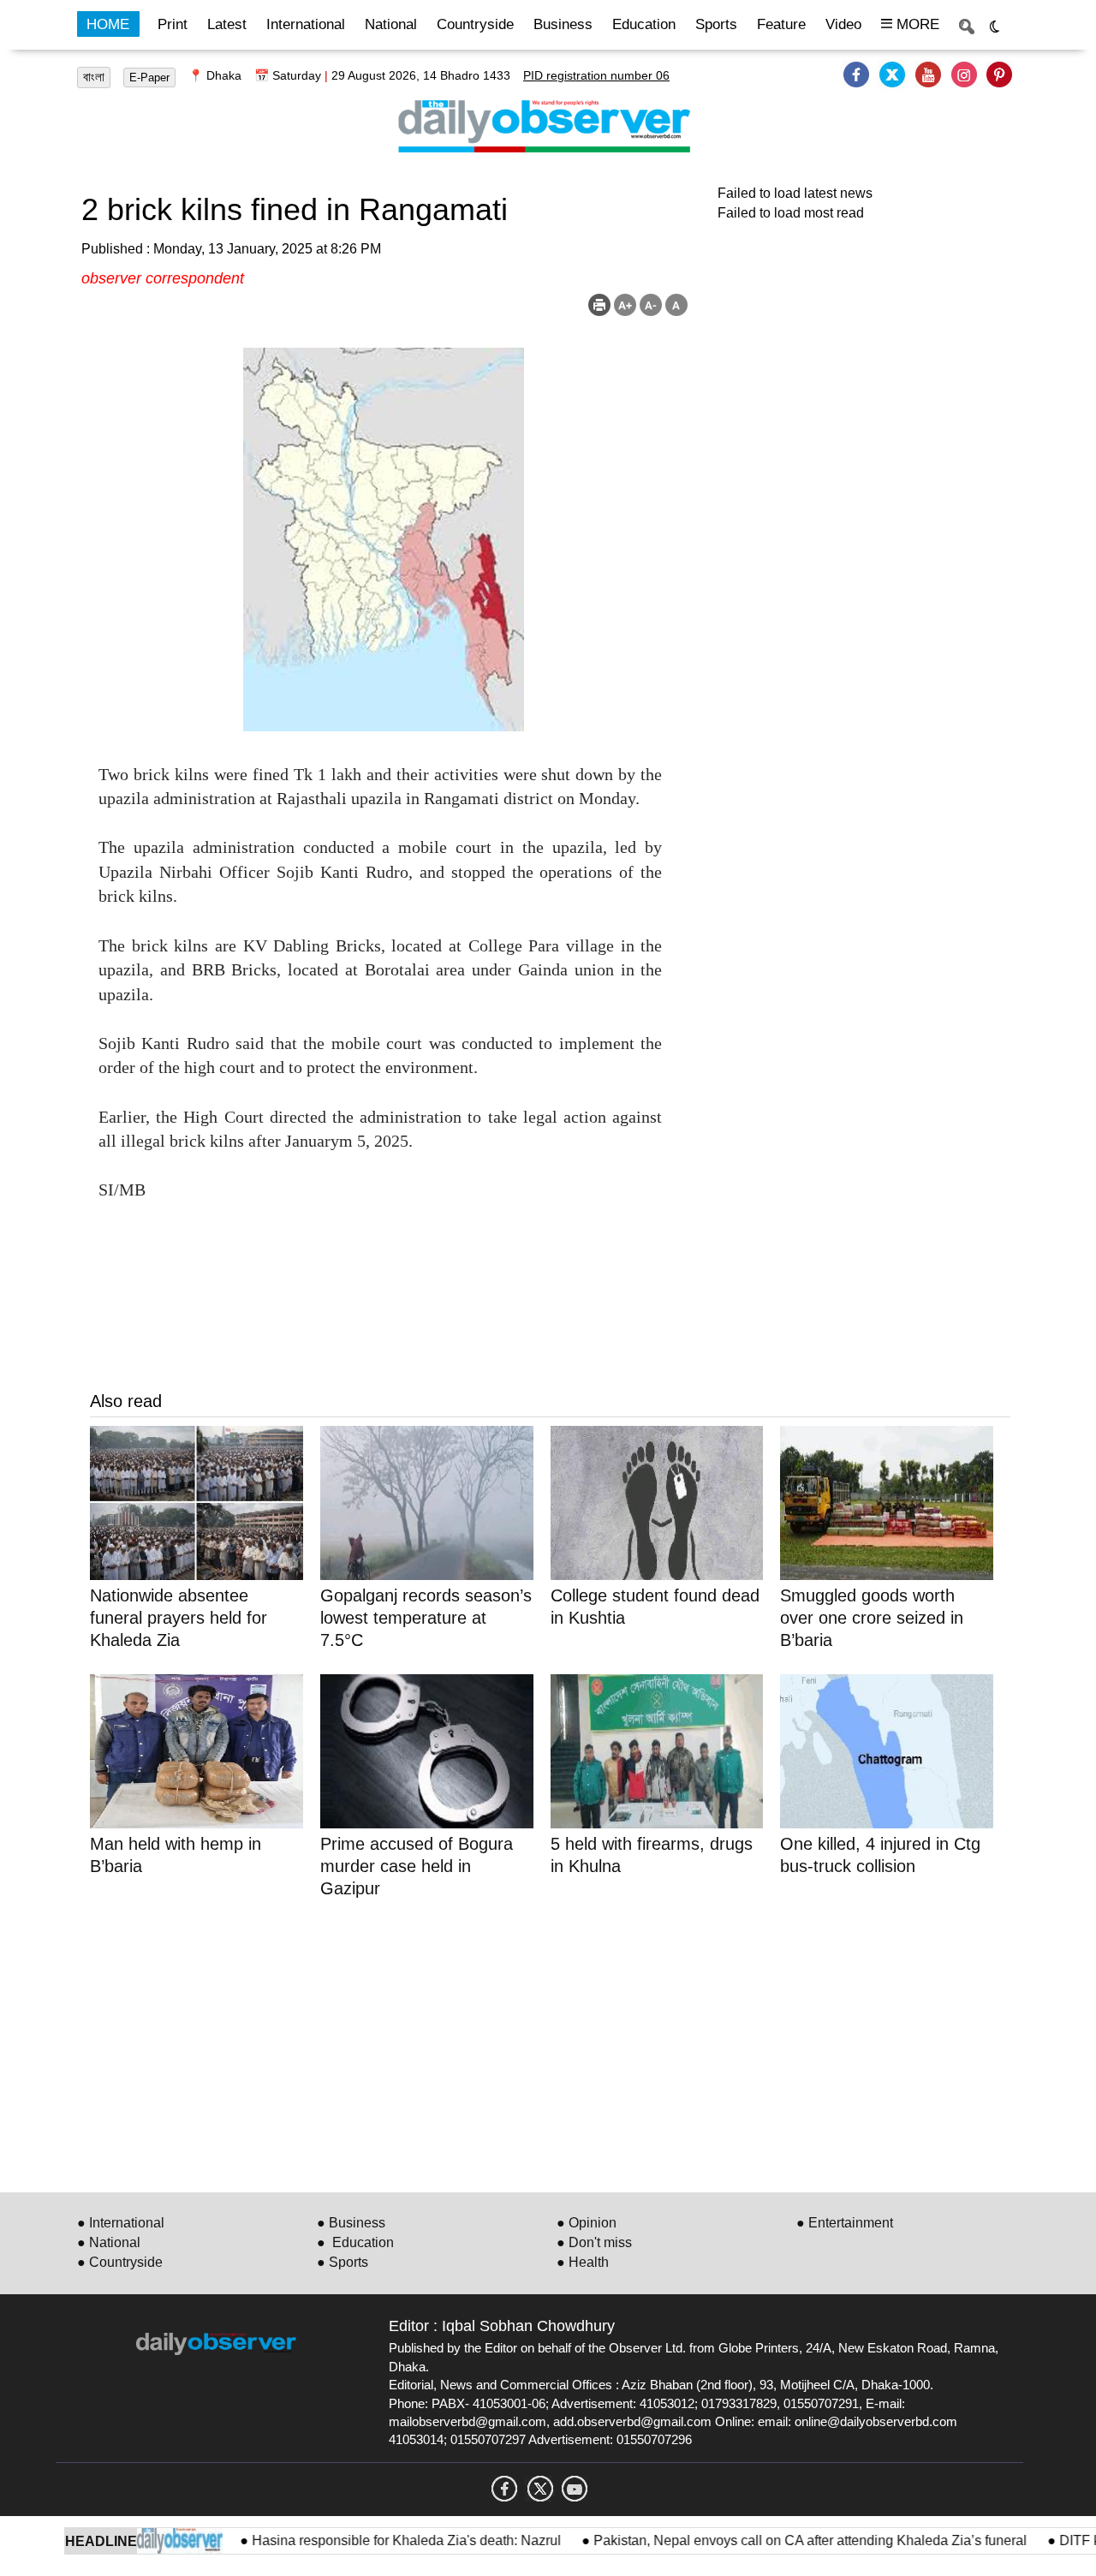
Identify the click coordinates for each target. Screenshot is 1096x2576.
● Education (355, 2242)
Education (644, 24)
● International (121, 2223)
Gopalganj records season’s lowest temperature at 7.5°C (426, 1618)
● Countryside (120, 2262)
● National (109, 2242)
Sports (716, 24)
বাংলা (94, 77)
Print (173, 24)
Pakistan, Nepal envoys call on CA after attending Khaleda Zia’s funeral (769, 2540)
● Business (351, 2223)
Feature (781, 24)
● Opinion (587, 2223)
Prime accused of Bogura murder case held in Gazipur (417, 1866)
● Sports (342, 2262)
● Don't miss (594, 2242)
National (391, 24)
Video (843, 24)
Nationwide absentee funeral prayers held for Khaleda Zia (179, 1618)
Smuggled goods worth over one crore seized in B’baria (872, 1618)
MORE (916, 24)
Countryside (475, 24)
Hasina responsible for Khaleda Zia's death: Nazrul (365, 2540)
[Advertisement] (550, 2042)
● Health (583, 2262)
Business (563, 24)
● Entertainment (845, 2223)
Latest (227, 24)
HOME (108, 24)
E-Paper (149, 78)
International (306, 24)
